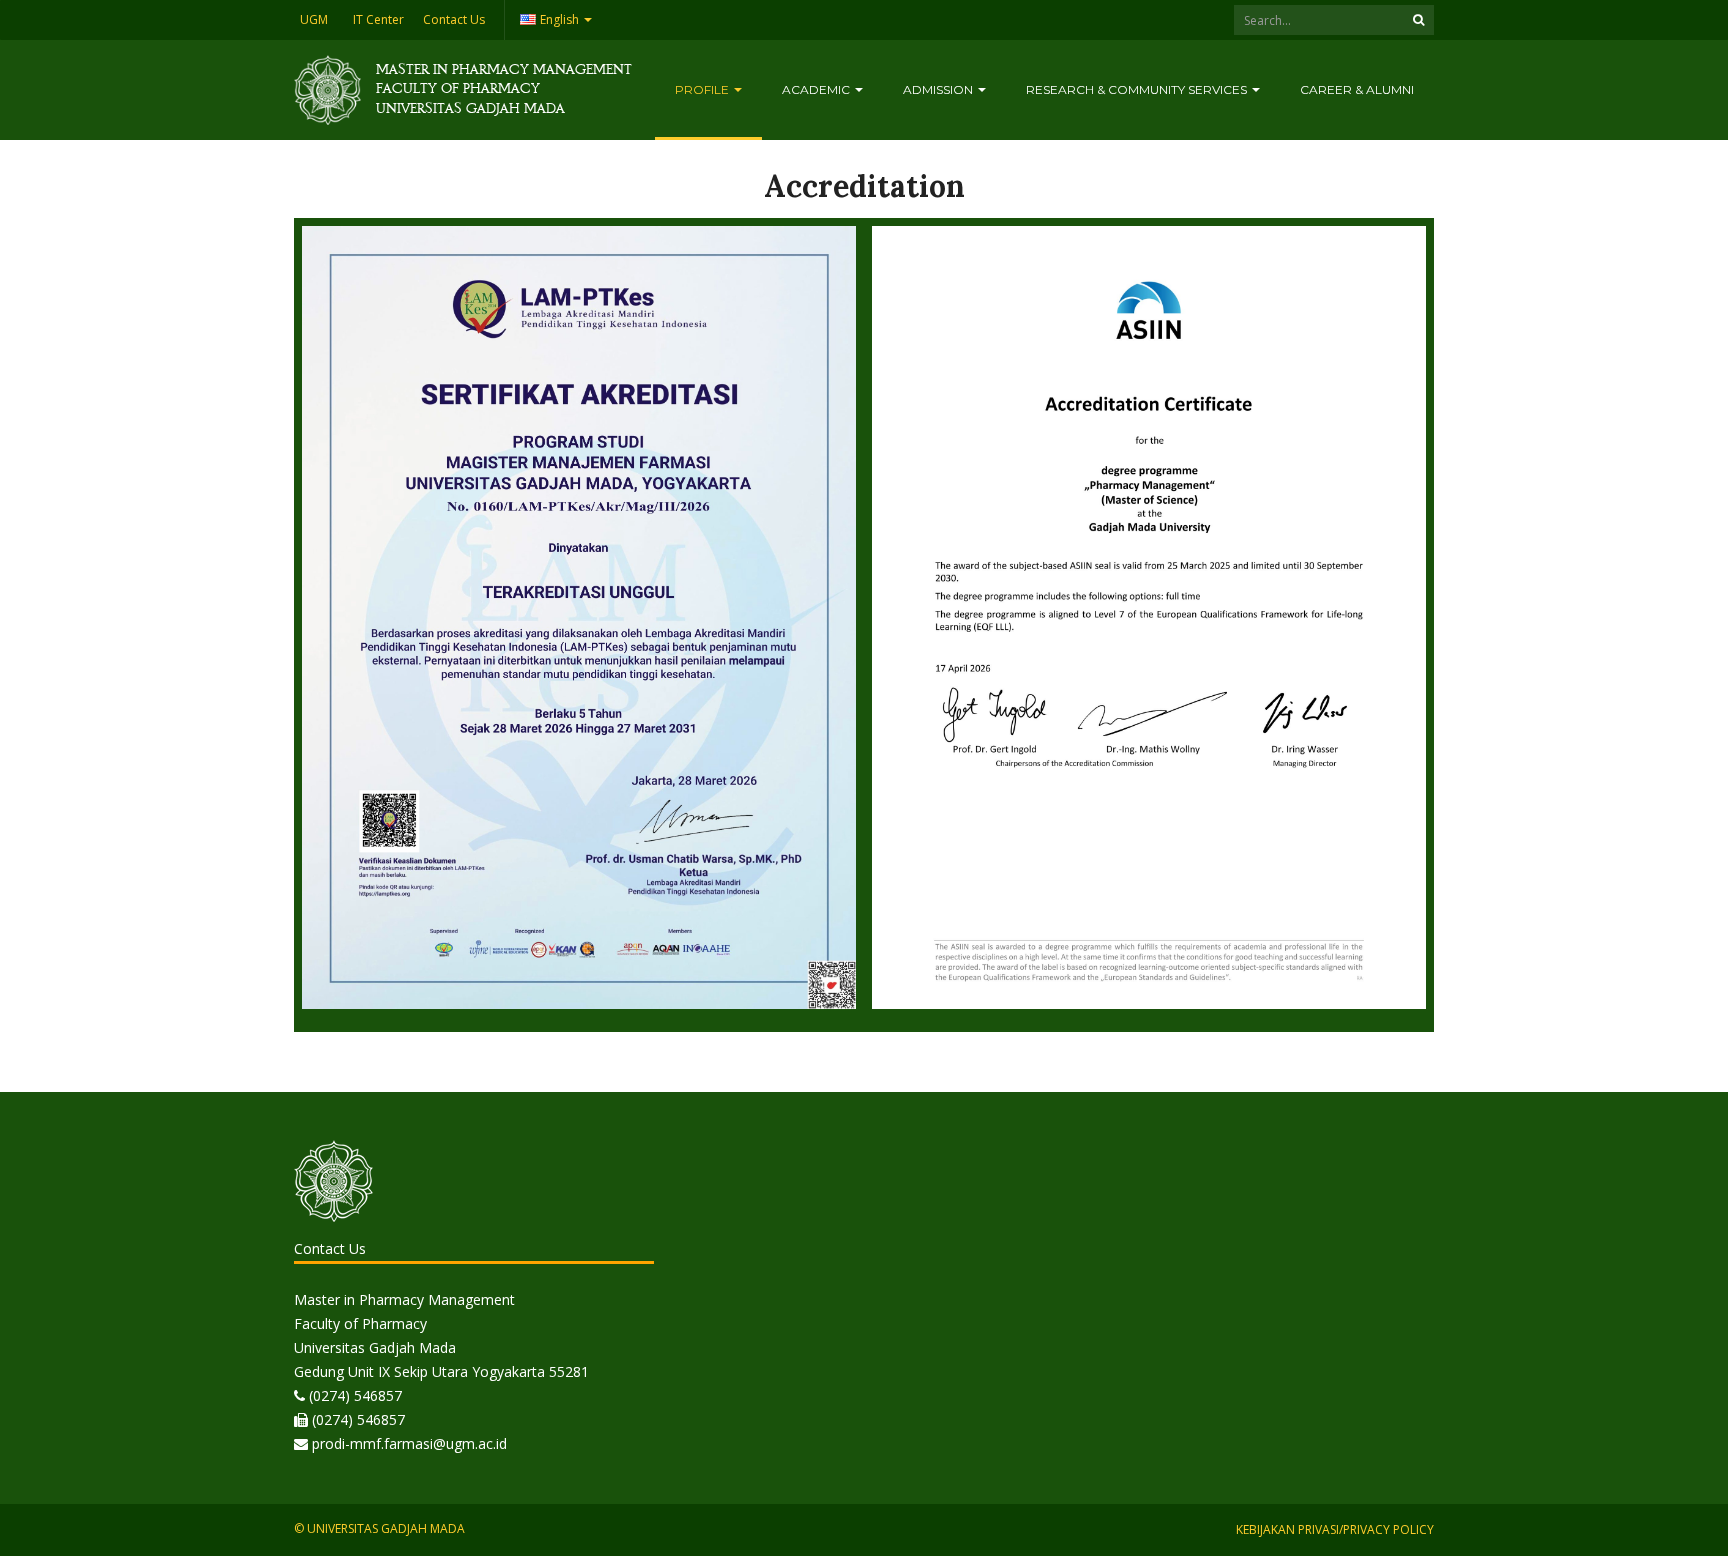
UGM (314, 19)
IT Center (378, 19)
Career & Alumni (1357, 89)
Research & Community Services (1138, 89)
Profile (703, 89)
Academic (817, 89)
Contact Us (454, 19)
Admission (939, 89)
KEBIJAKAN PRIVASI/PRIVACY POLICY (1335, 1529)
